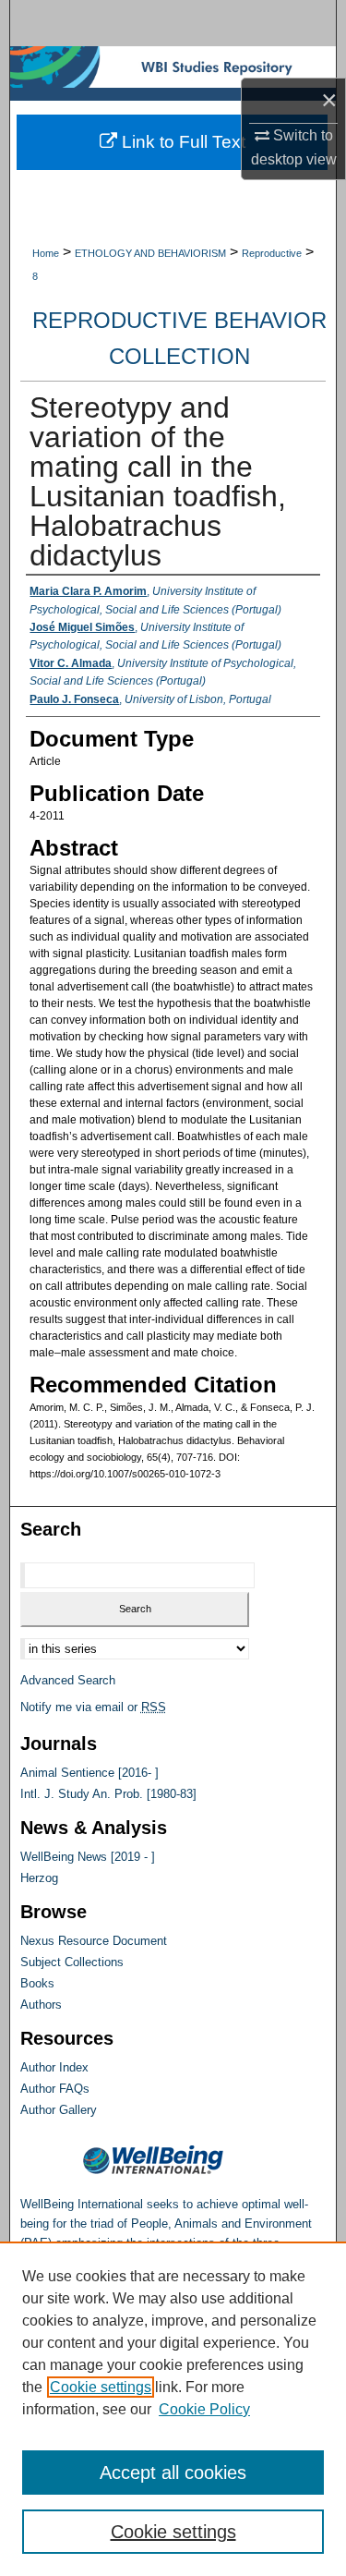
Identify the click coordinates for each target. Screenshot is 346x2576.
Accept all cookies (173, 2473)
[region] (173, 2409)
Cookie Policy (204, 2409)
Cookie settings (101, 2387)
